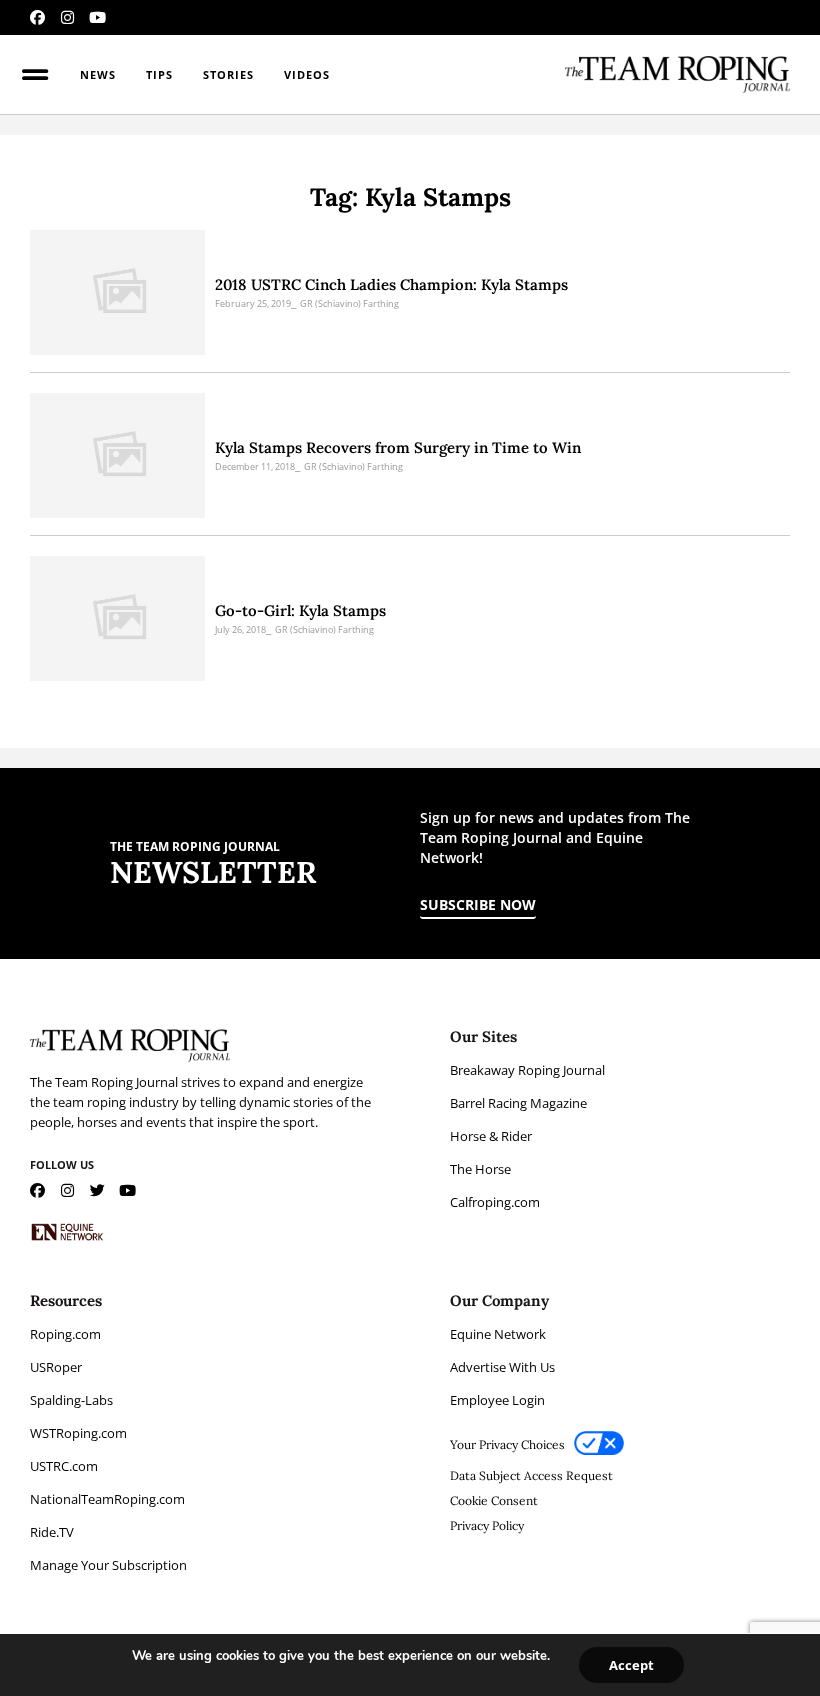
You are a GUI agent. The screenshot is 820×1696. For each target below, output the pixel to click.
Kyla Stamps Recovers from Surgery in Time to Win (398, 447)
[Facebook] (37, 17)
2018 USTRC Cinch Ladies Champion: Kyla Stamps (391, 284)
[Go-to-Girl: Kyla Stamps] (117, 618)
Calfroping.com (495, 1202)
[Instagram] (67, 17)
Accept (631, 1665)
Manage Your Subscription (108, 1565)
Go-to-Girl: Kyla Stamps (300, 610)
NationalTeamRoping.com (107, 1499)
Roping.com (65, 1334)
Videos (307, 74)
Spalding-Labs (71, 1400)
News (98, 74)
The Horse (480, 1169)
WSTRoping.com (78, 1433)
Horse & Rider (491, 1136)
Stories (228, 74)
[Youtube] (97, 17)
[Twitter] (97, 1190)
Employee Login (497, 1400)
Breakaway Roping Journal (527, 1070)
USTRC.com (64, 1466)
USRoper (56, 1367)
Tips (159, 74)
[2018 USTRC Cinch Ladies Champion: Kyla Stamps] (117, 292)
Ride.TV (52, 1532)
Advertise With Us (502, 1367)
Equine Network (498, 1334)
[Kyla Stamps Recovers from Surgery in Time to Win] (117, 455)
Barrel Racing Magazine (518, 1103)
